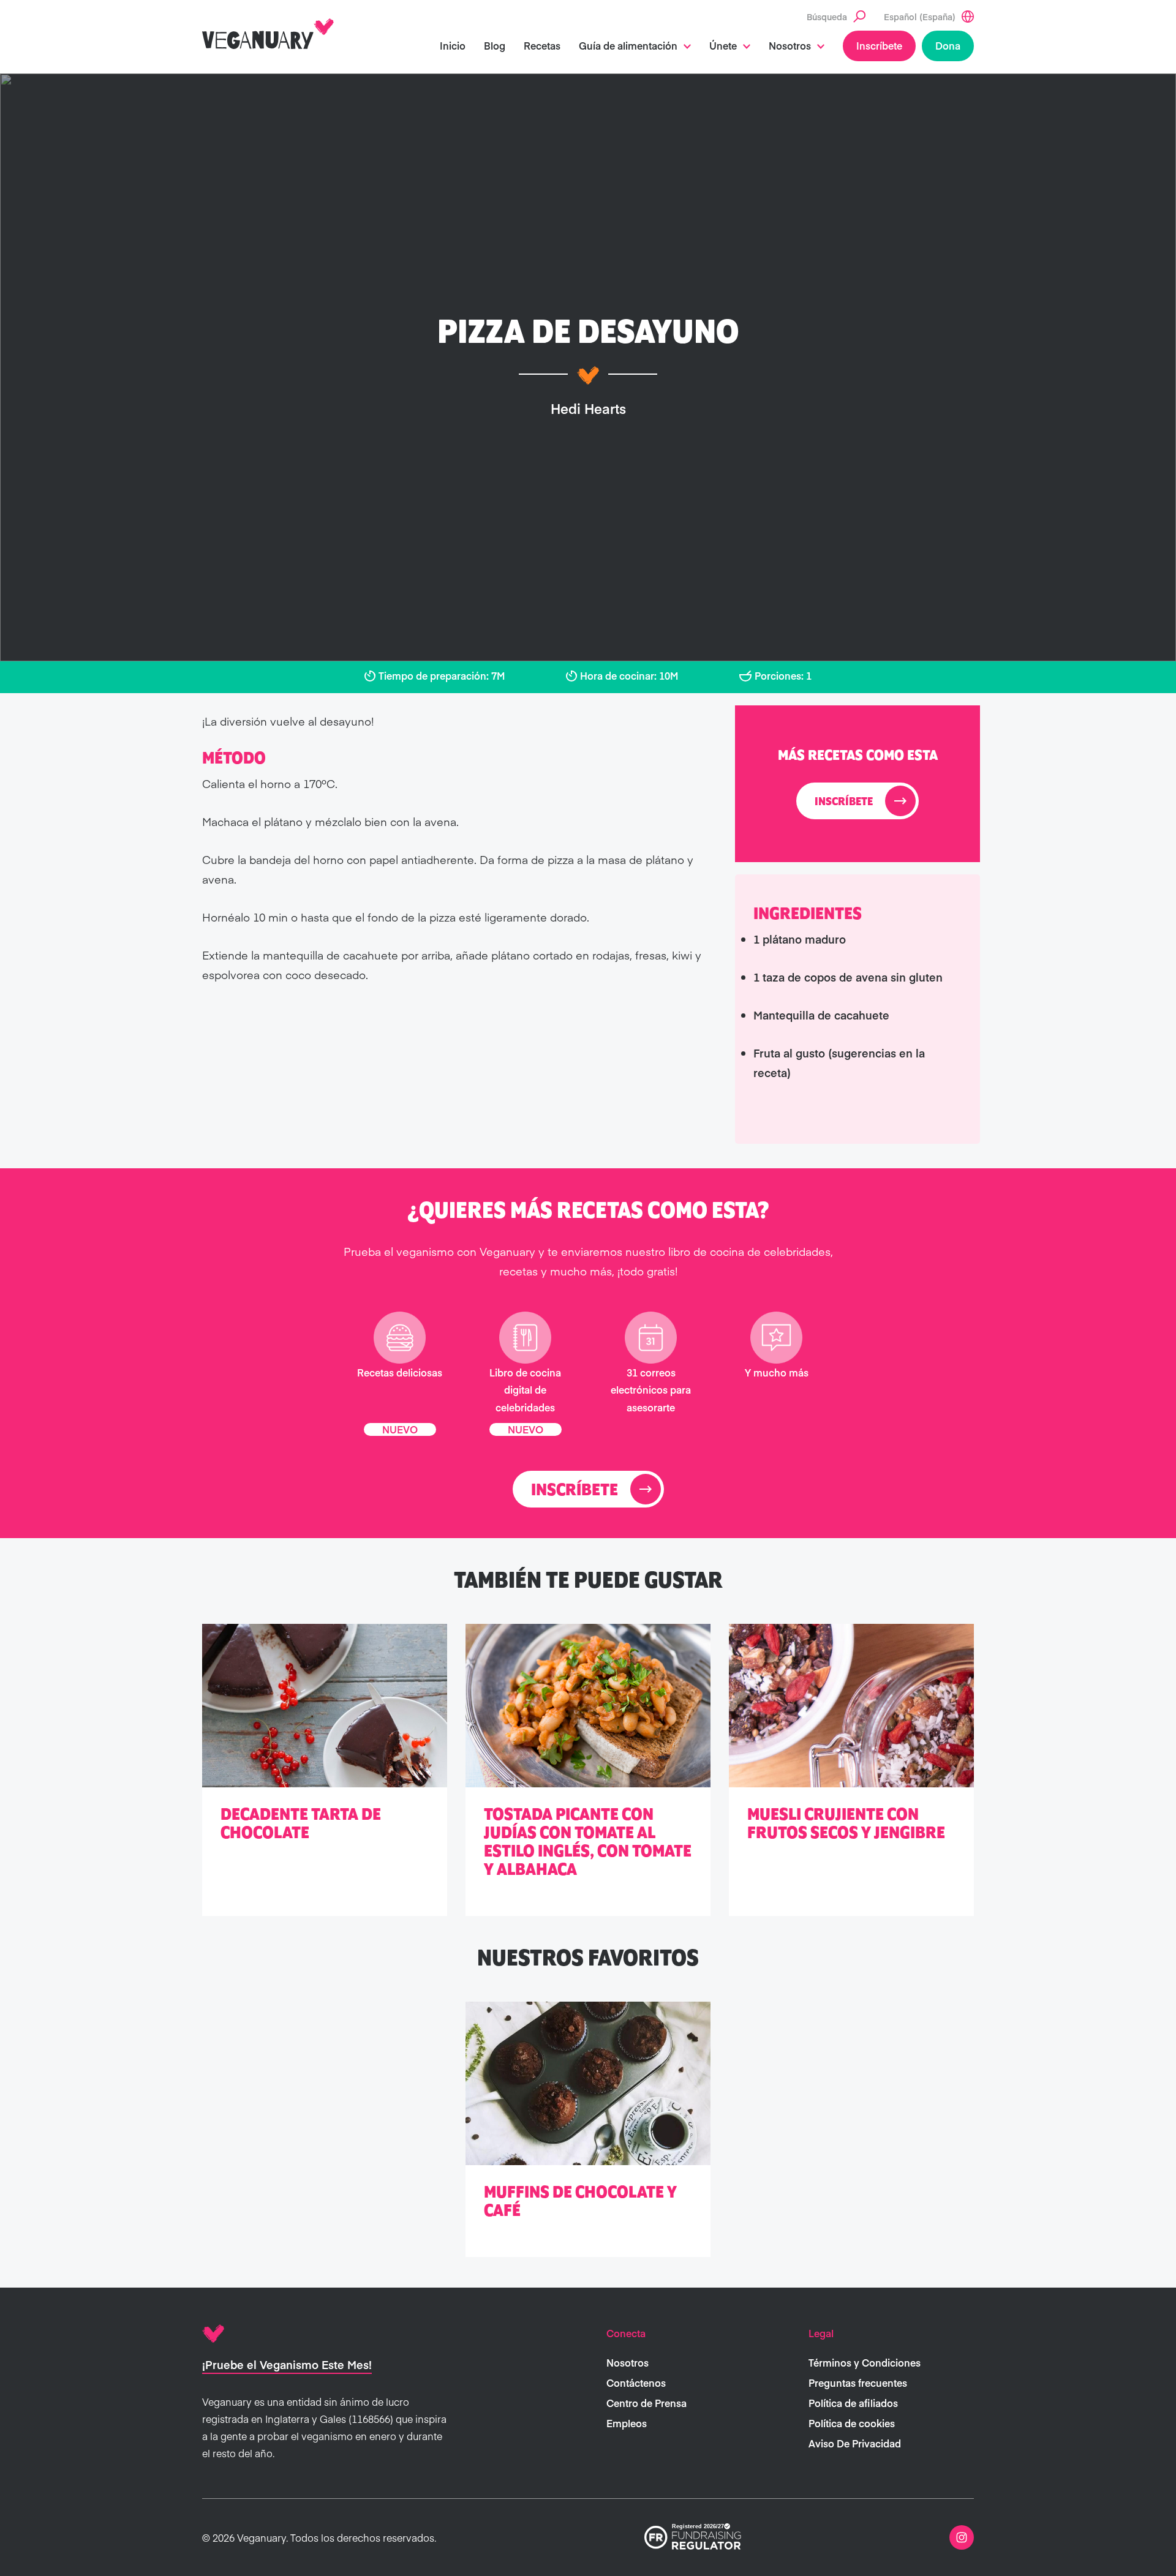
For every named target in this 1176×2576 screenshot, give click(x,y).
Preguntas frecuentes (858, 2383)
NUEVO (400, 1429)
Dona (948, 45)
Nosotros (790, 45)
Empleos (627, 2423)
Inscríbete (879, 45)
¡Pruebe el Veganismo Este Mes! (287, 2364)
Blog (495, 45)
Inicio (453, 45)
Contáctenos (636, 2383)
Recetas (542, 45)
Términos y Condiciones (865, 2362)
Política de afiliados (853, 2403)
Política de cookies (852, 2423)
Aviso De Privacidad (855, 2443)
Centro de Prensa (646, 2403)
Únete (723, 45)
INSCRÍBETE (844, 802)
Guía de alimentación (628, 45)
